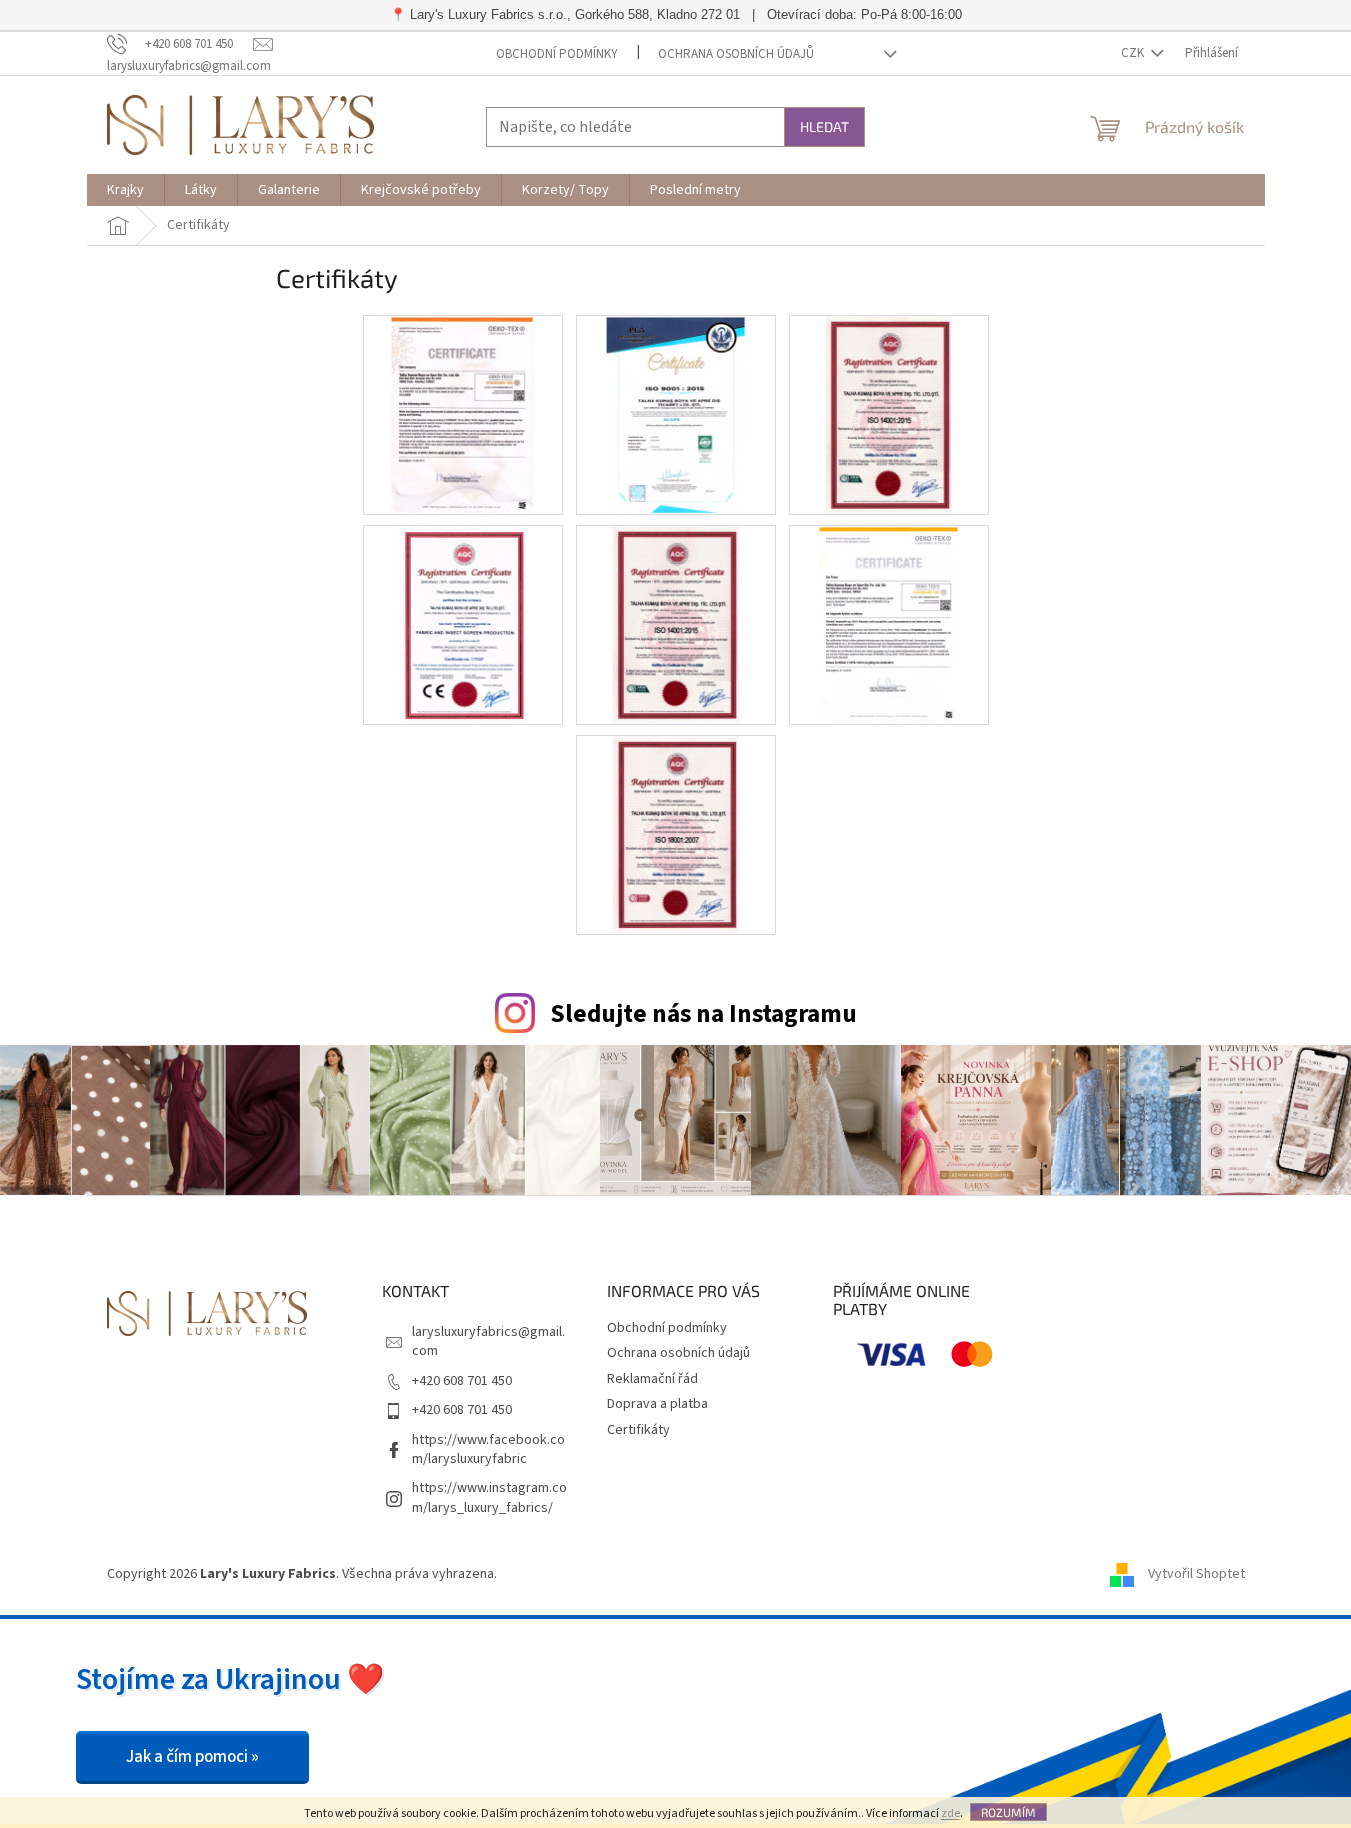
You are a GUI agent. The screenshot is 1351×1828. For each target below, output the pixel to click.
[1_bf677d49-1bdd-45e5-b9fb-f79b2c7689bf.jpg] (462, 624)
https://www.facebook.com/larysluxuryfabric (488, 1449)
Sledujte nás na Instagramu (703, 1014)
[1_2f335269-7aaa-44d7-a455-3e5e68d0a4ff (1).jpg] (888, 414)
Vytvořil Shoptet (1196, 1574)
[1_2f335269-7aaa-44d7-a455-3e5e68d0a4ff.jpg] (675, 624)
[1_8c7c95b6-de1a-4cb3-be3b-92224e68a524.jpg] (462, 414)
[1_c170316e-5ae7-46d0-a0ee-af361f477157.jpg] (675, 414)
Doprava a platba (657, 1404)
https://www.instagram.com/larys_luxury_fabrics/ (489, 1497)
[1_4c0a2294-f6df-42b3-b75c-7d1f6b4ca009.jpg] (675, 834)
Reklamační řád (652, 1379)
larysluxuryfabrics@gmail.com (488, 1341)
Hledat (824, 126)
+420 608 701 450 (462, 1381)
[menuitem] (125, 190)
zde (950, 1813)
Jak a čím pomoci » (192, 1757)
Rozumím (1008, 1812)
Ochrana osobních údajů (736, 54)
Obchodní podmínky (557, 54)
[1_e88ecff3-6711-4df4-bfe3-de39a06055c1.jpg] (888, 624)
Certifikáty (638, 1430)
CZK (1134, 53)
